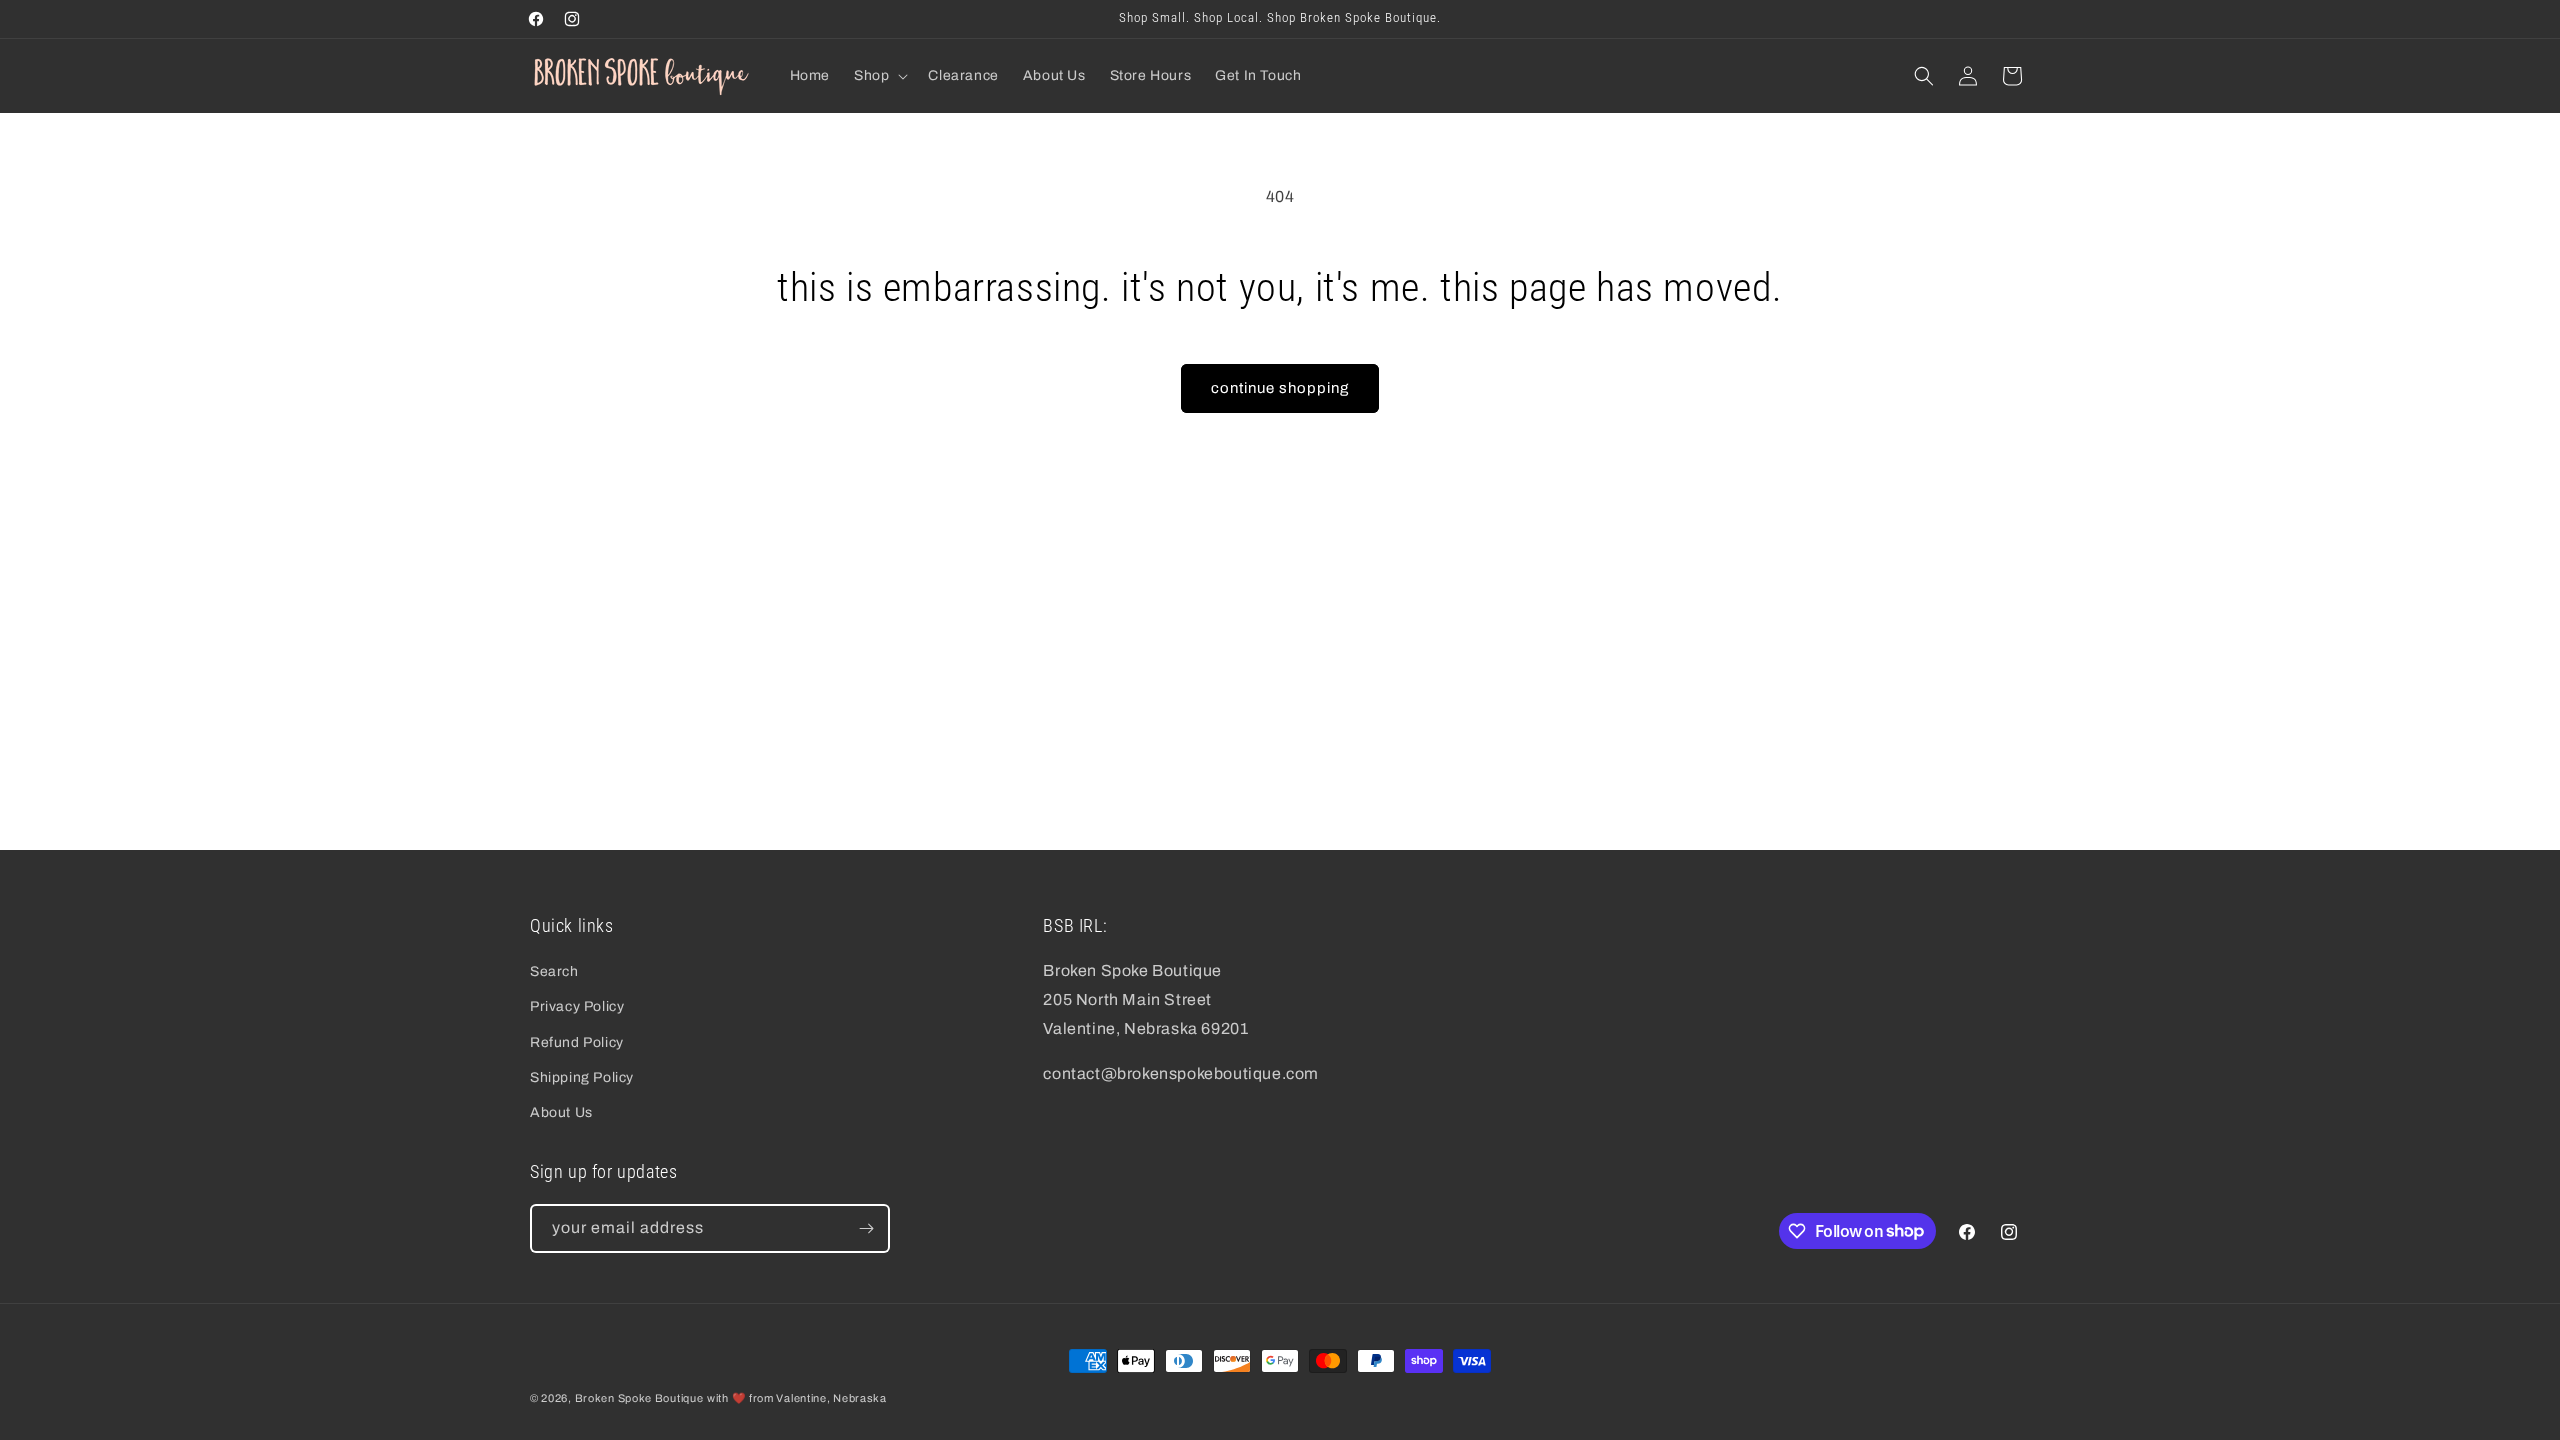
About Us (561, 1112)
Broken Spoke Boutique (639, 1398)
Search (554, 971)
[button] (879, 76)
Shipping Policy (582, 1077)
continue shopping (1280, 388)
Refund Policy (577, 1042)
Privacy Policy (577, 1006)
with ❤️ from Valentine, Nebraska (797, 1398)
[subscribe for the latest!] (866, 1228)
